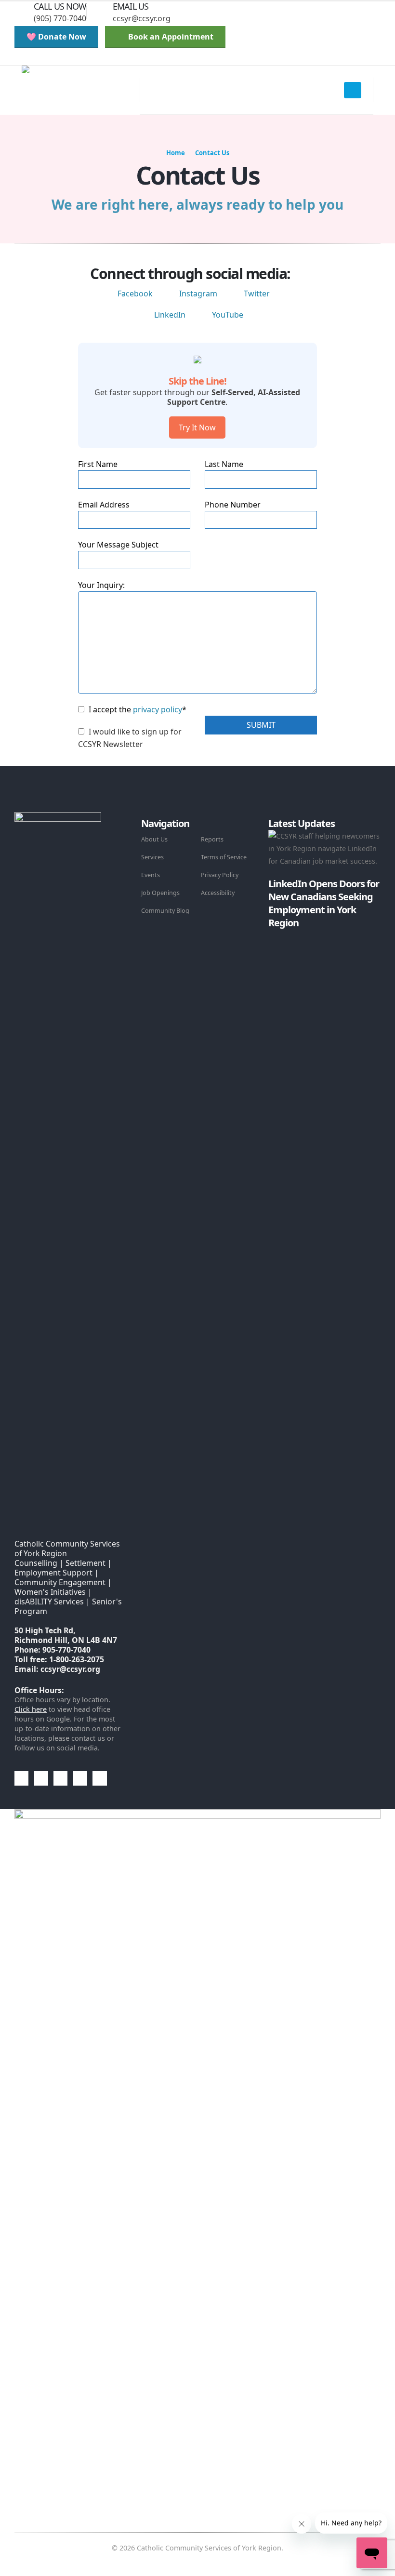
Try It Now (197, 427)
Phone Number (233, 505)
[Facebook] (43, 58)
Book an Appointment (170, 37)
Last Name (224, 464)
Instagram (198, 294)
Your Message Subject (118, 545)
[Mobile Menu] (353, 90)
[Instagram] (92, 58)
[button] (22, 58)
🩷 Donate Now (56, 37)
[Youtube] (76, 58)
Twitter (257, 294)
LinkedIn (170, 315)
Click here (31, 1709)
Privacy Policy (220, 875)
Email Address (104, 505)
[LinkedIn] (109, 58)
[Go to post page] (271, 935)
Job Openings (160, 893)
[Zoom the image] (58, 818)
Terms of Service (224, 857)
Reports (212, 839)
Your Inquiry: (101, 585)
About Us (154, 839)
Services (152, 857)
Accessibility (218, 893)
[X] (60, 58)
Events (151, 875)
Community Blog (165, 911)
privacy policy (158, 709)
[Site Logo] (81, 90)
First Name (98, 464)
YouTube (228, 315)
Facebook (135, 294)
